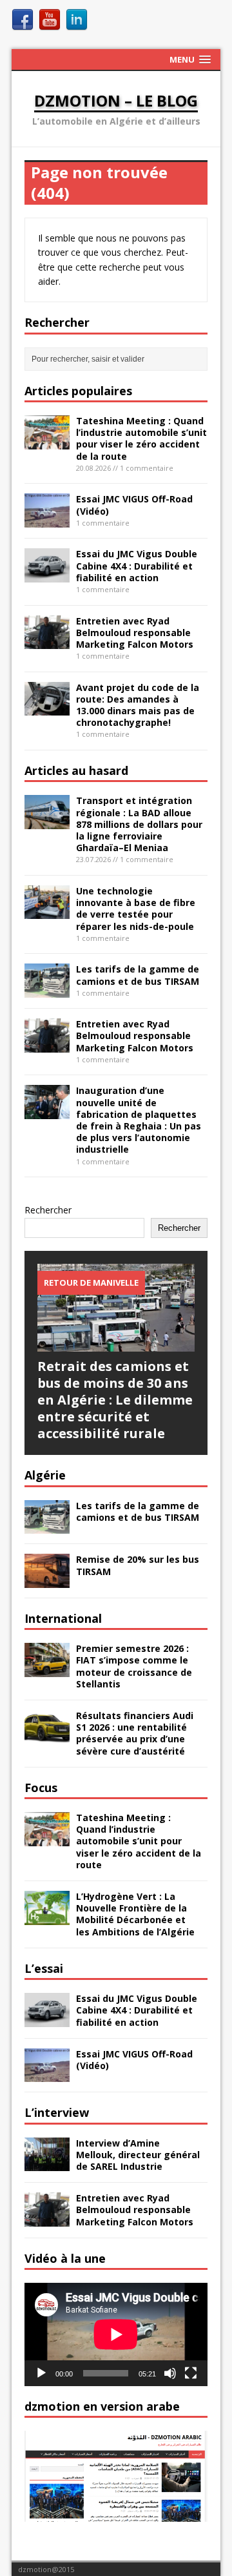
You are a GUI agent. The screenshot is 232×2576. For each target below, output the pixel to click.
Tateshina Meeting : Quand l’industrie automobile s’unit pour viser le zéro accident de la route (141, 438)
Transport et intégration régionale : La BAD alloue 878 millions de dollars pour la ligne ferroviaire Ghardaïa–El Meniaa (139, 824)
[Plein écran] (191, 2373)
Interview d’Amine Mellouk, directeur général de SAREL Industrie (138, 2155)
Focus (41, 1788)
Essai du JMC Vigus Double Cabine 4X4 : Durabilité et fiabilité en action (137, 565)
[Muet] (170, 2373)
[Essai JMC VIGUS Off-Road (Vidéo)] (47, 520)
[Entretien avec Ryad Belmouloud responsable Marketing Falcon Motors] (47, 642)
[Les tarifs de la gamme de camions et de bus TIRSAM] (47, 990)
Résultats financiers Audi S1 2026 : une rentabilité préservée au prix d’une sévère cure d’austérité (135, 1733)
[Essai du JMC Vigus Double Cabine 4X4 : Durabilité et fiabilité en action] (47, 575)
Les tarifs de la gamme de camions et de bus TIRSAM (138, 975)
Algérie (45, 1475)
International (63, 1618)
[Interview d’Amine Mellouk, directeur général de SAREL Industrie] (47, 2164)
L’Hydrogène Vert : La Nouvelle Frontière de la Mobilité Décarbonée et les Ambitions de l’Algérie (135, 1914)
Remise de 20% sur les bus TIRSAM (138, 1565)
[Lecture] (41, 2373)
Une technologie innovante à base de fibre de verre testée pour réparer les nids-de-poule (136, 909)
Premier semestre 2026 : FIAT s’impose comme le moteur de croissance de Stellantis (134, 1666)
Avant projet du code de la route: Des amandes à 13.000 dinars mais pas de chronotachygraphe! (138, 705)
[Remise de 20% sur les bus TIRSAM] (47, 1580)
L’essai (44, 1968)
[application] (116, 2334)
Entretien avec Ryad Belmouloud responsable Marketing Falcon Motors (135, 633)
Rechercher (48, 1210)
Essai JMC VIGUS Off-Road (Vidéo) (134, 505)
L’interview (57, 2112)
